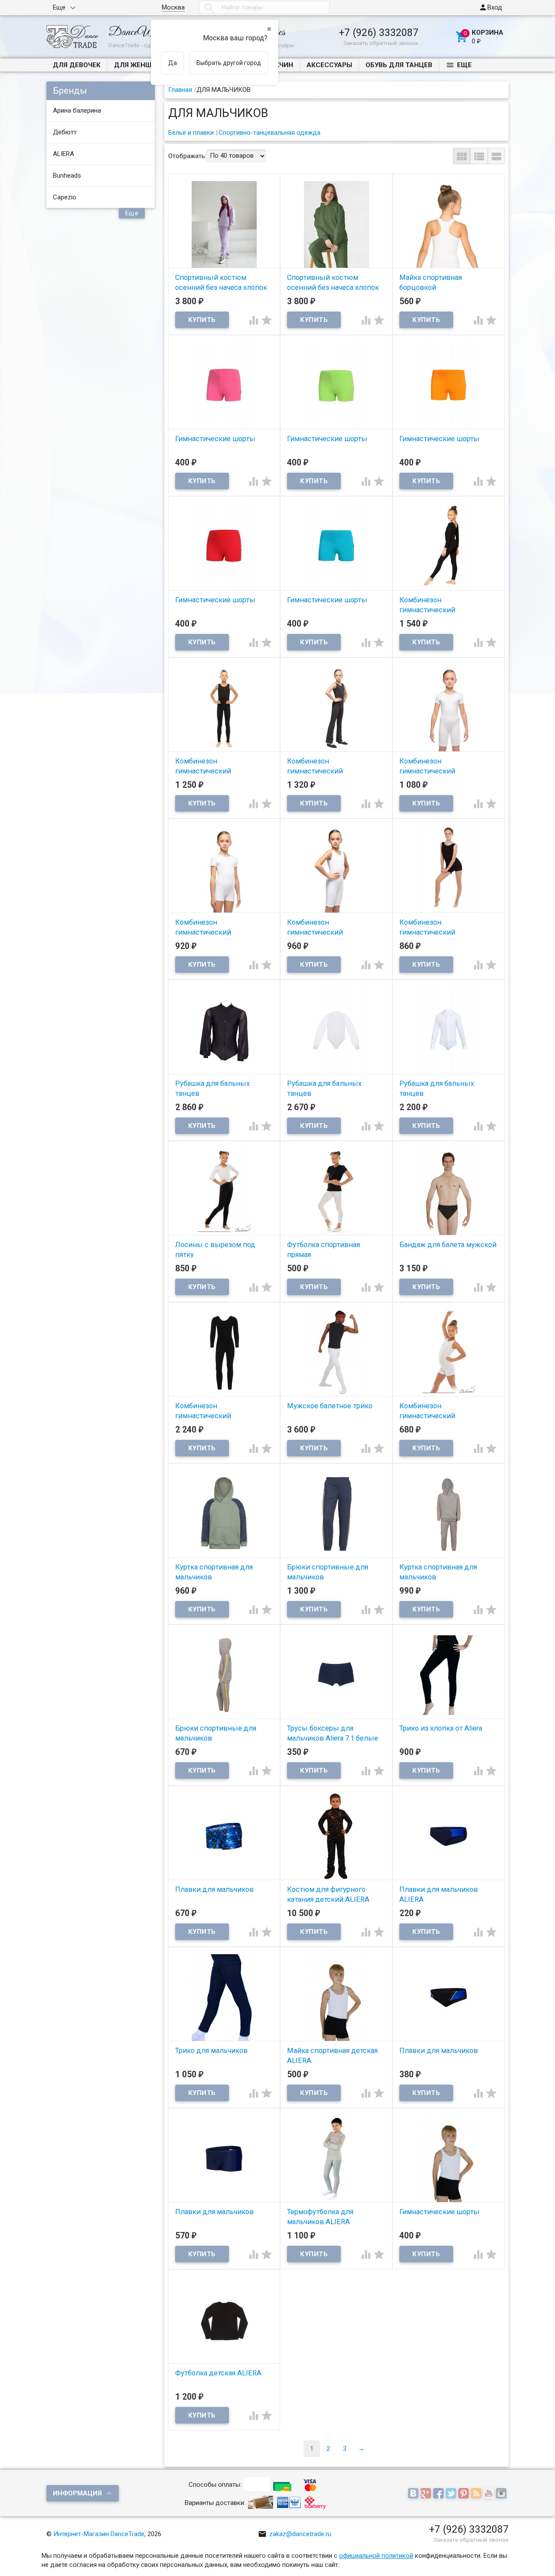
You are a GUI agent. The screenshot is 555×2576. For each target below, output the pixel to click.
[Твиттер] (452, 2494)
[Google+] (427, 2494)
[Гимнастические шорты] (224, 385)
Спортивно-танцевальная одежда (269, 133)
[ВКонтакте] (414, 2494)
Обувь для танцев (399, 65)
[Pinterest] (465, 2494)
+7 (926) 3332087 (379, 32)
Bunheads (67, 175)
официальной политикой (376, 2556)
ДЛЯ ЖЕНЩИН (138, 65)
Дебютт (65, 132)
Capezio (65, 197)
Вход (490, 7)
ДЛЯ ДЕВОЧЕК (77, 65)
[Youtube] (490, 2494)
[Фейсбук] (439, 2494)
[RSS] (477, 2494)
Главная (180, 90)
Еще (59, 7)
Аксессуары (329, 65)
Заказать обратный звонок (381, 43)
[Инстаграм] (502, 2494)
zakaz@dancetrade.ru (295, 2534)
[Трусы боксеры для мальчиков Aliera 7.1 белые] (336, 1675)
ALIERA (64, 154)
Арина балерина (77, 110)
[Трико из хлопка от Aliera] (449, 1675)
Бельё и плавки (191, 133)
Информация (77, 2493)
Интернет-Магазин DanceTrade (99, 2534)
